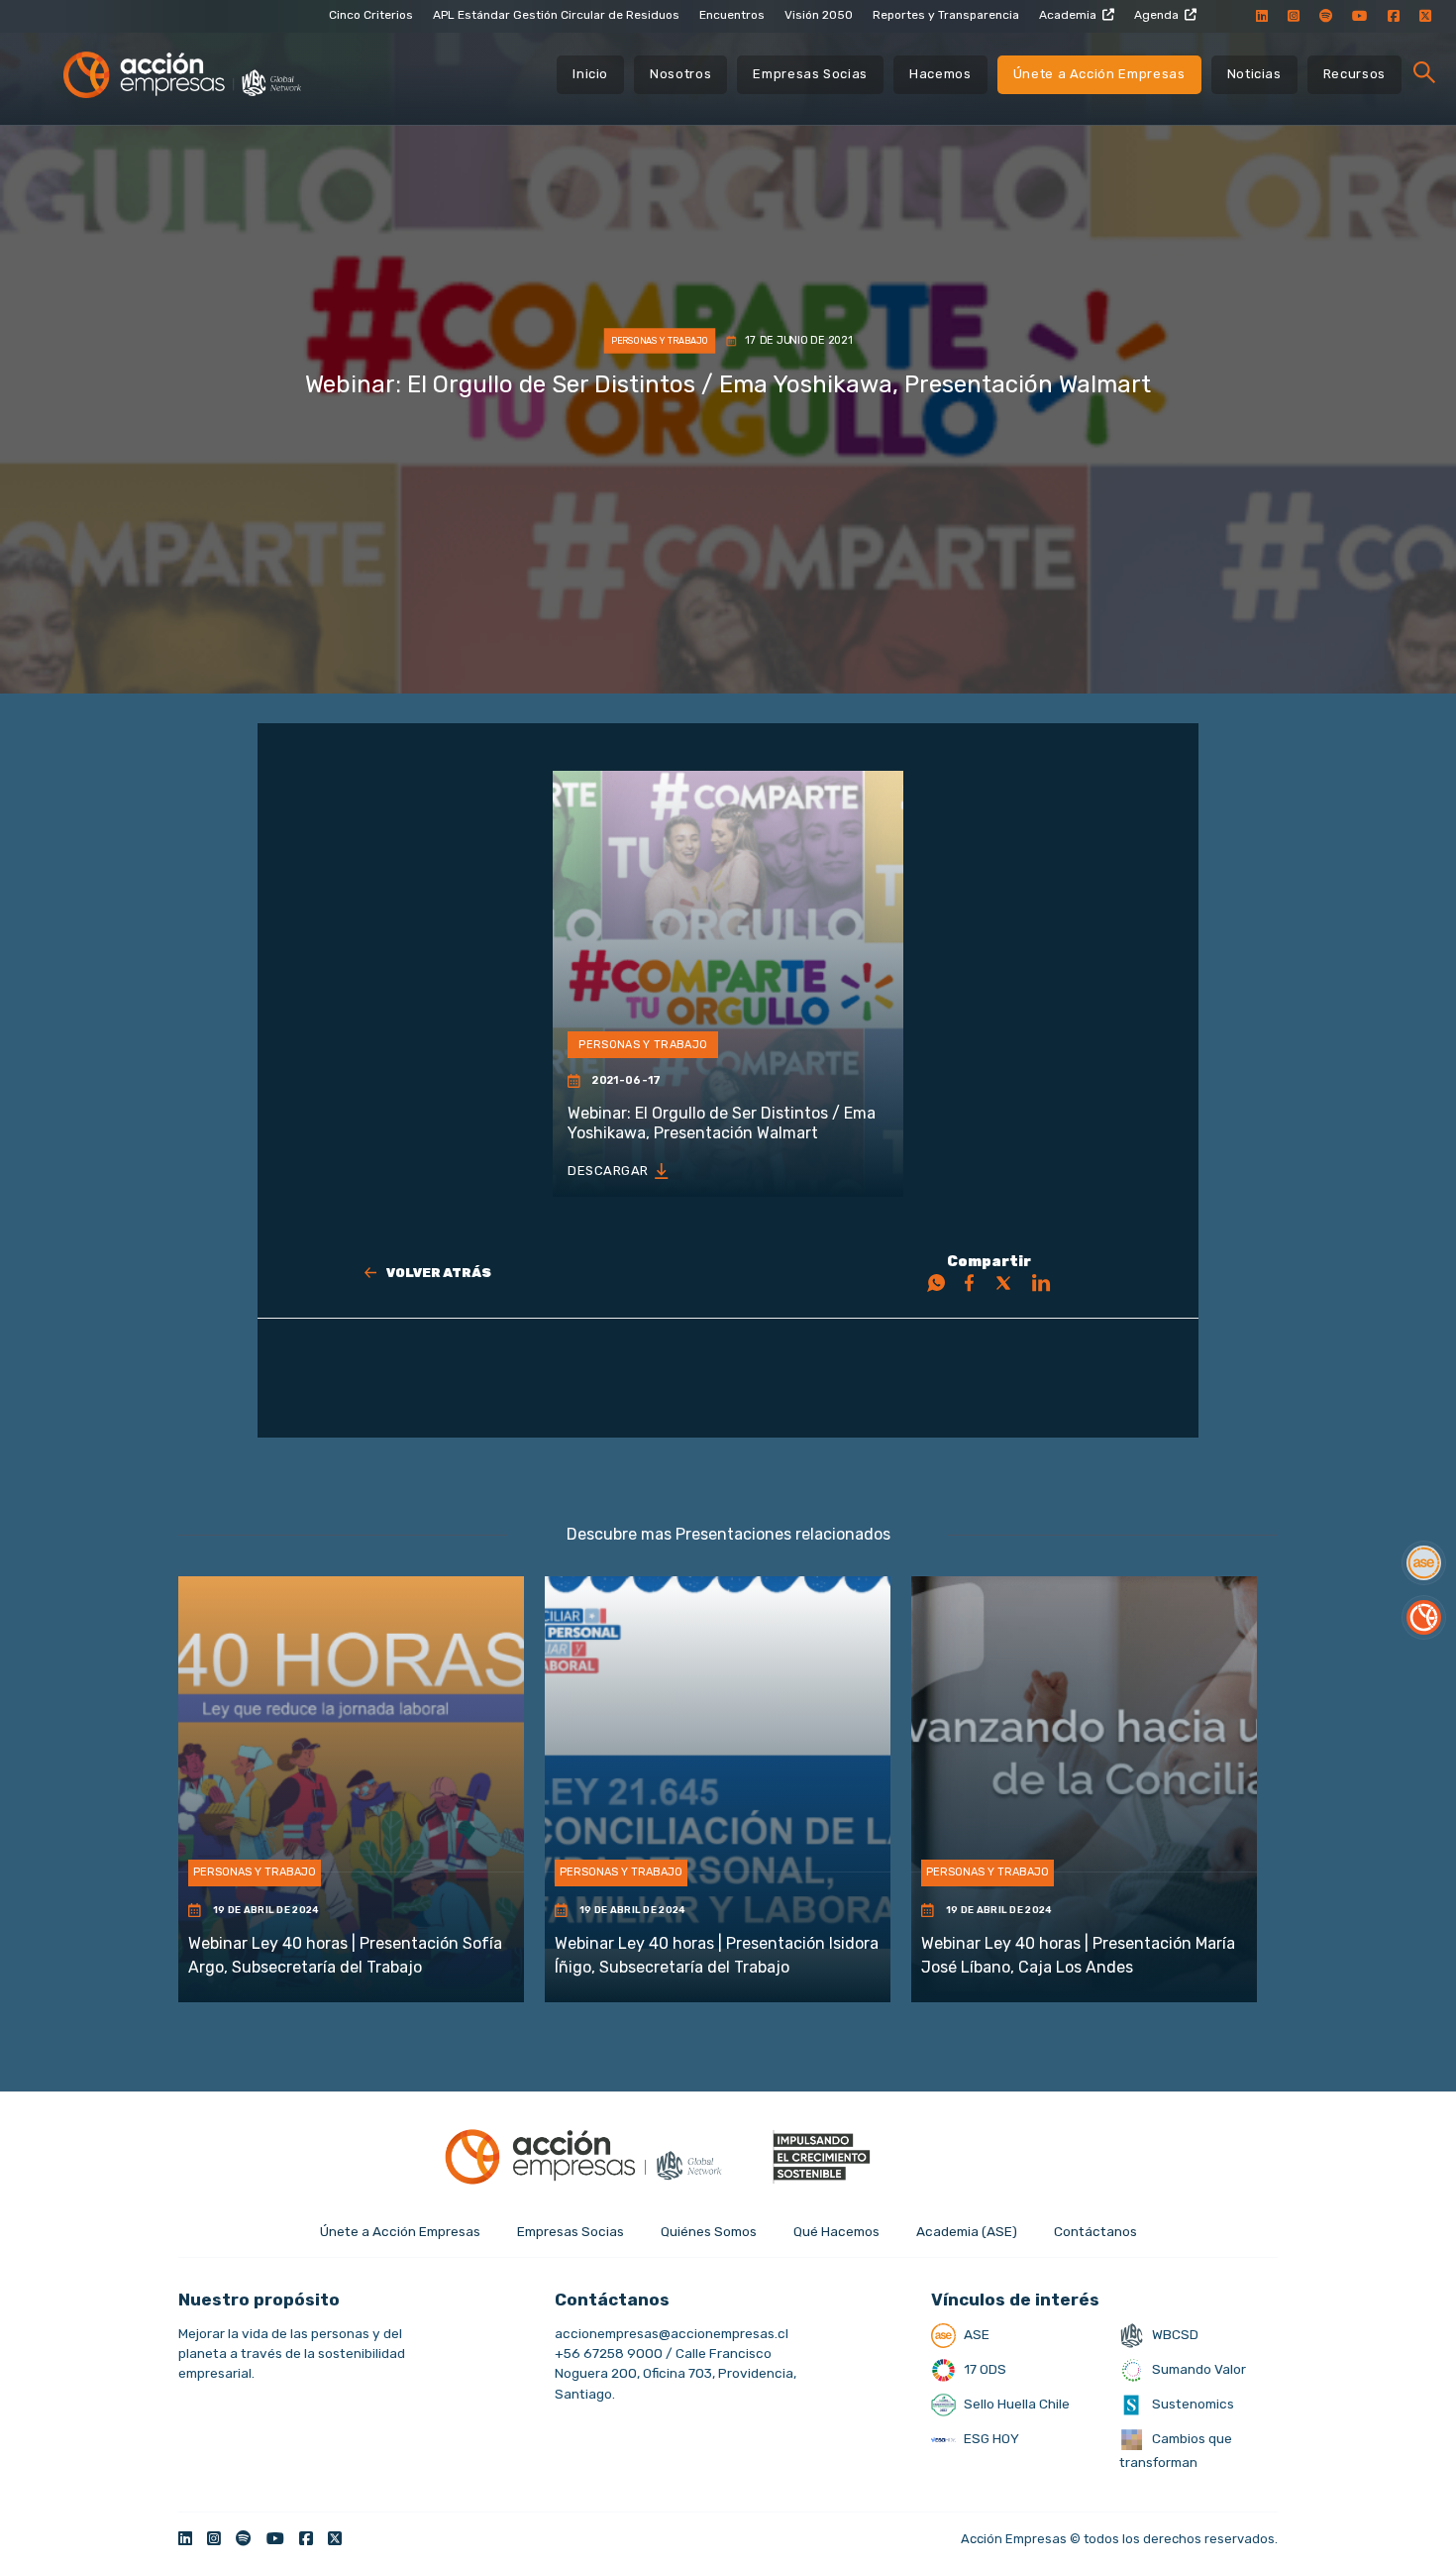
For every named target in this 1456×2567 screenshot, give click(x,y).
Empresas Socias (810, 74)
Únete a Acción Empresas (1099, 74)
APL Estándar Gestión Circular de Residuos (556, 15)
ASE (975, 2334)
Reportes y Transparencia (946, 15)
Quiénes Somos (709, 2231)
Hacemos (940, 74)
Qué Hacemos (836, 2231)
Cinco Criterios (371, 15)
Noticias (1254, 74)
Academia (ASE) (967, 2231)
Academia (1068, 15)
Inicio (590, 74)
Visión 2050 (819, 15)
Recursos (1354, 74)
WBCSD (1174, 2334)
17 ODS (984, 2369)
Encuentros (732, 15)
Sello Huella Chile (1015, 2404)
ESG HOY (990, 2438)
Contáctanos (1095, 2231)
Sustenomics (1192, 2404)
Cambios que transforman (1176, 2450)
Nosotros (680, 74)
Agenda (1156, 15)
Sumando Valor (1197, 2369)
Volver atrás (439, 1273)
